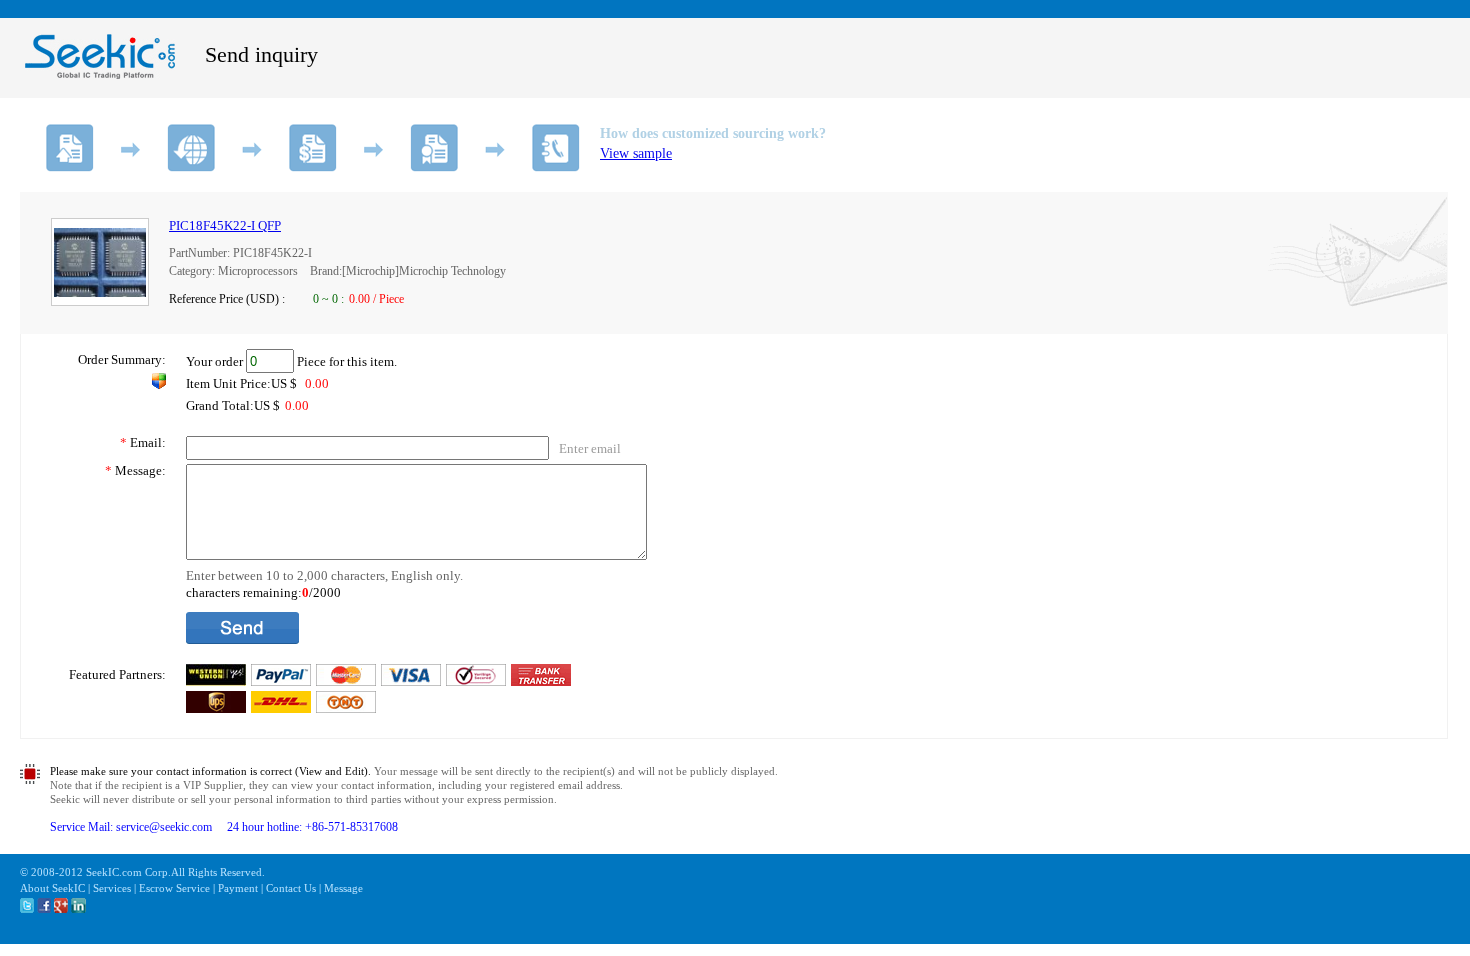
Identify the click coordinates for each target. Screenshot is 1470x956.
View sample (636, 153)
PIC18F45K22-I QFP (225, 225)
